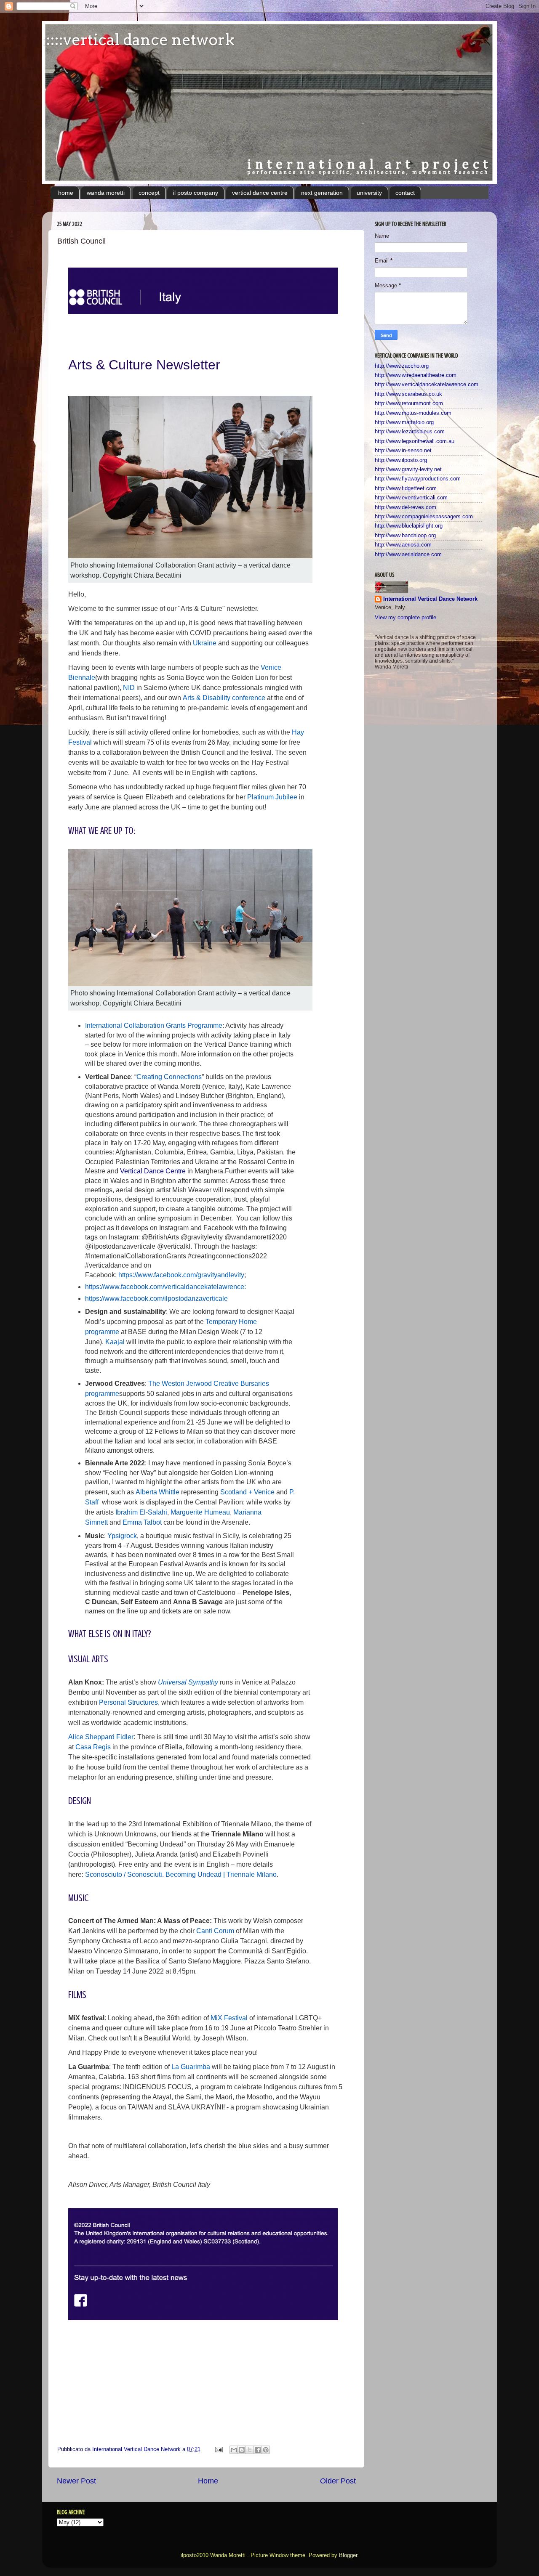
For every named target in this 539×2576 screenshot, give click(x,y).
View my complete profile (406, 618)
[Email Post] (219, 2449)
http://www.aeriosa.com (403, 545)
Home (208, 2481)
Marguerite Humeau (200, 1512)
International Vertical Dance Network (430, 599)
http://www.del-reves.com (406, 507)
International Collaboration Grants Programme (154, 1025)
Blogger (348, 2555)
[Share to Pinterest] (266, 2450)
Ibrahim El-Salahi (141, 1512)
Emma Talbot (143, 1522)
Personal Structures (128, 1702)
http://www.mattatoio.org (404, 422)
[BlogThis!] (242, 2450)
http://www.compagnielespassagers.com (424, 517)
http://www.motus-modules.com (413, 413)
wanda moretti (106, 193)
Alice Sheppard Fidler (101, 1737)
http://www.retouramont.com (409, 403)
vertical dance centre (260, 193)
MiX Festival (229, 2018)
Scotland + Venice (247, 1492)
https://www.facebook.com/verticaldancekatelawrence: (165, 1287)
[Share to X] (250, 2450)
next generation (322, 193)
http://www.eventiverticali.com (411, 498)
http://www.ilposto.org (401, 460)
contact (405, 193)
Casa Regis (93, 1747)
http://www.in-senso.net (403, 451)
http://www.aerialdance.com (408, 554)
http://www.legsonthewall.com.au (415, 441)
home (66, 193)
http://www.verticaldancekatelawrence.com (427, 385)
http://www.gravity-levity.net (408, 470)
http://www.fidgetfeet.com (406, 488)
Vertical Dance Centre (153, 1171)
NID (129, 688)
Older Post (338, 2481)
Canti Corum (215, 1931)
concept (149, 193)
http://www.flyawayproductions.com (418, 479)
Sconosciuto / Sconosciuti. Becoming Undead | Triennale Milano (181, 1874)
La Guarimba (190, 2067)
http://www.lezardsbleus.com (410, 432)
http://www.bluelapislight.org (409, 526)
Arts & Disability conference (224, 698)
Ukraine (205, 643)
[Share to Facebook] (258, 2450)
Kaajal (115, 1342)
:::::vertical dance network (138, 40)
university (369, 193)
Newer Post (76, 2481)
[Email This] (234, 2450)
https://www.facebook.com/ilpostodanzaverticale (156, 1299)
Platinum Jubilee (272, 797)
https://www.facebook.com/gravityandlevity (181, 1275)
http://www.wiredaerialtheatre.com (416, 375)
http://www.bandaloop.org (405, 536)
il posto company (196, 193)
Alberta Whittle (157, 1492)
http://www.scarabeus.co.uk (408, 394)
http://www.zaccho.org (402, 366)
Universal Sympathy (188, 1682)
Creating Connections (169, 1077)
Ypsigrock (121, 1536)
